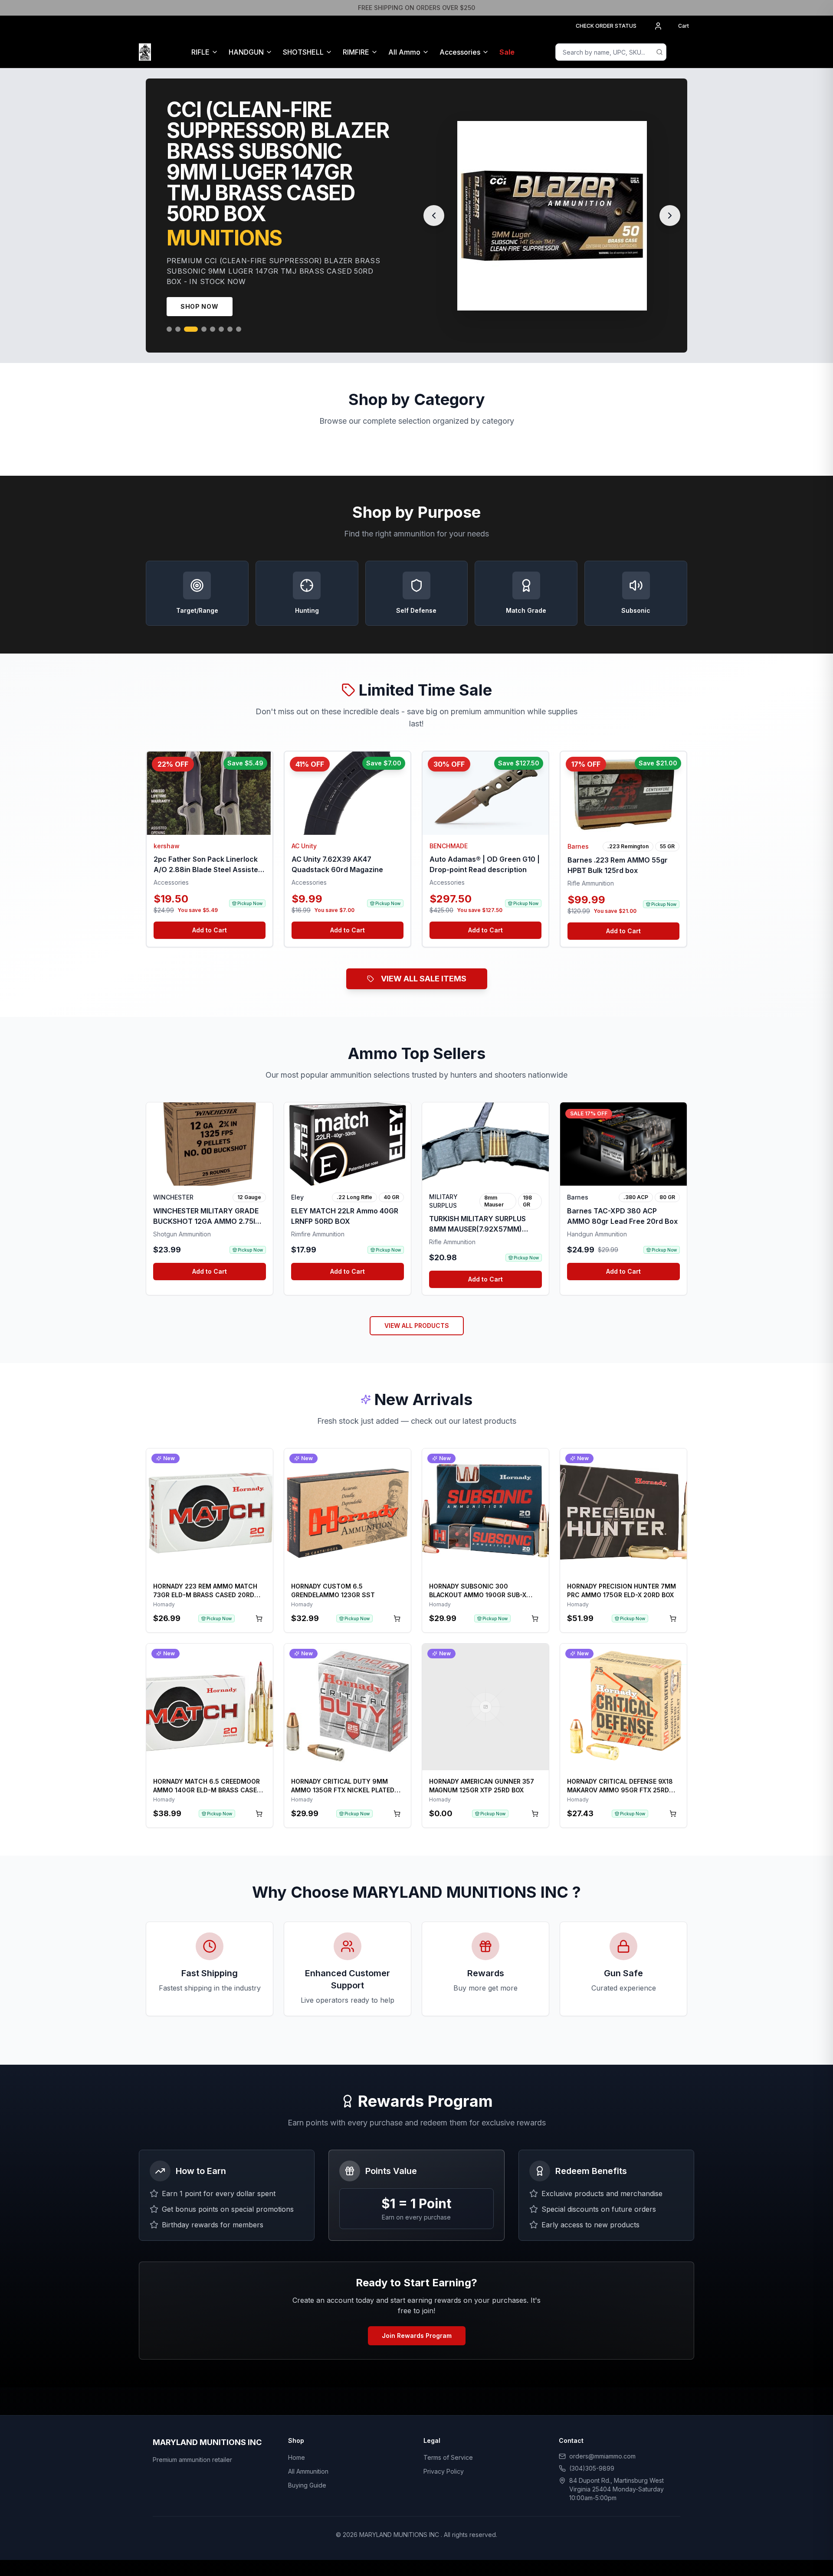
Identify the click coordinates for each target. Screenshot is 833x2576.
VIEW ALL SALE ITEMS (424, 968)
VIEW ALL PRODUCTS (417, 1315)
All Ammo (404, 52)
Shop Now (200, 296)
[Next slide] (670, 210)
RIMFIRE (356, 52)
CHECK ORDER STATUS (606, 26)
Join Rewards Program (417, 2325)
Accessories (460, 52)
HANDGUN (246, 52)
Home (297, 2447)
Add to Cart (210, 920)
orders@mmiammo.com (602, 2446)
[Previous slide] (434, 210)
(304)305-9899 (592, 2458)
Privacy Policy (444, 2461)
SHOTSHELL (303, 52)
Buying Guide (307, 2475)
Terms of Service (448, 2447)
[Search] (659, 52)
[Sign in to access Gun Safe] (684, 52)
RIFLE (200, 52)
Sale (507, 52)
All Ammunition (308, 2461)
